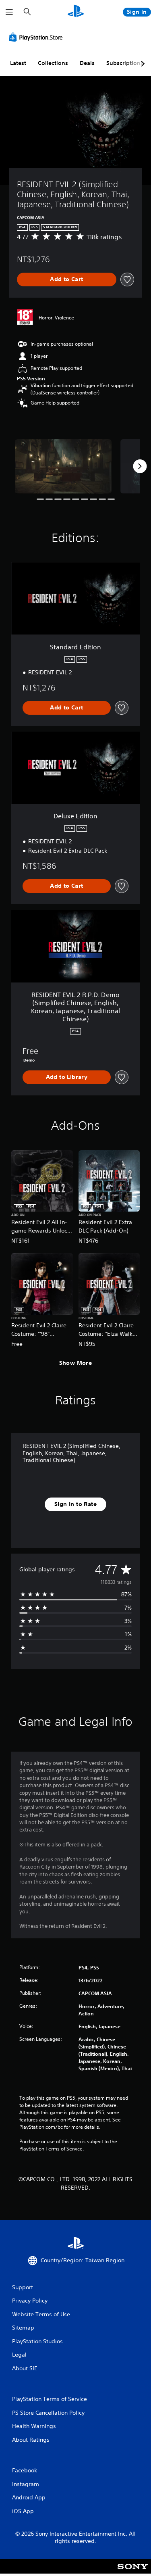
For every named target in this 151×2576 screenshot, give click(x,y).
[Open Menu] (9, 12)
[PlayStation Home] (76, 12)
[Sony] (133, 2572)
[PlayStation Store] (37, 37)
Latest (18, 63)
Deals (87, 63)
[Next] (140, 466)
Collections (53, 63)
